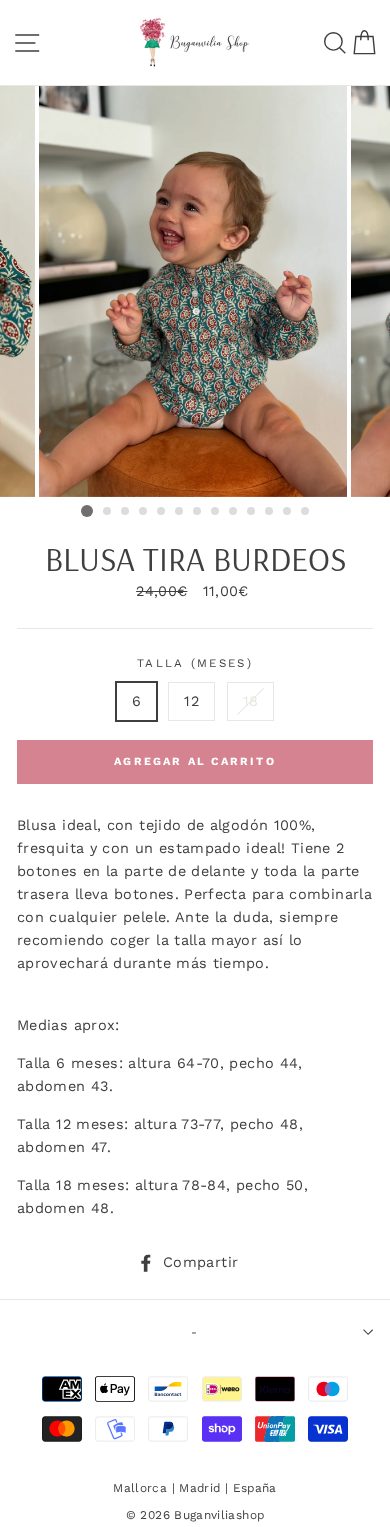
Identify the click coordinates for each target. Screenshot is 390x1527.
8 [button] (216, 512)
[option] (195, 291)
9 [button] (234, 512)
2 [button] (108, 512)
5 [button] (162, 512)
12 (191, 701)
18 (251, 701)
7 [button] (198, 512)
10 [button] (252, 512)
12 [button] (288, 512)
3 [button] (126, 512)
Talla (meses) (195, 663)
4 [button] (144, 512)
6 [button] (180, 512)
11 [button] (270, 512)
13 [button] (306, 512)
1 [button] (87, 511)
